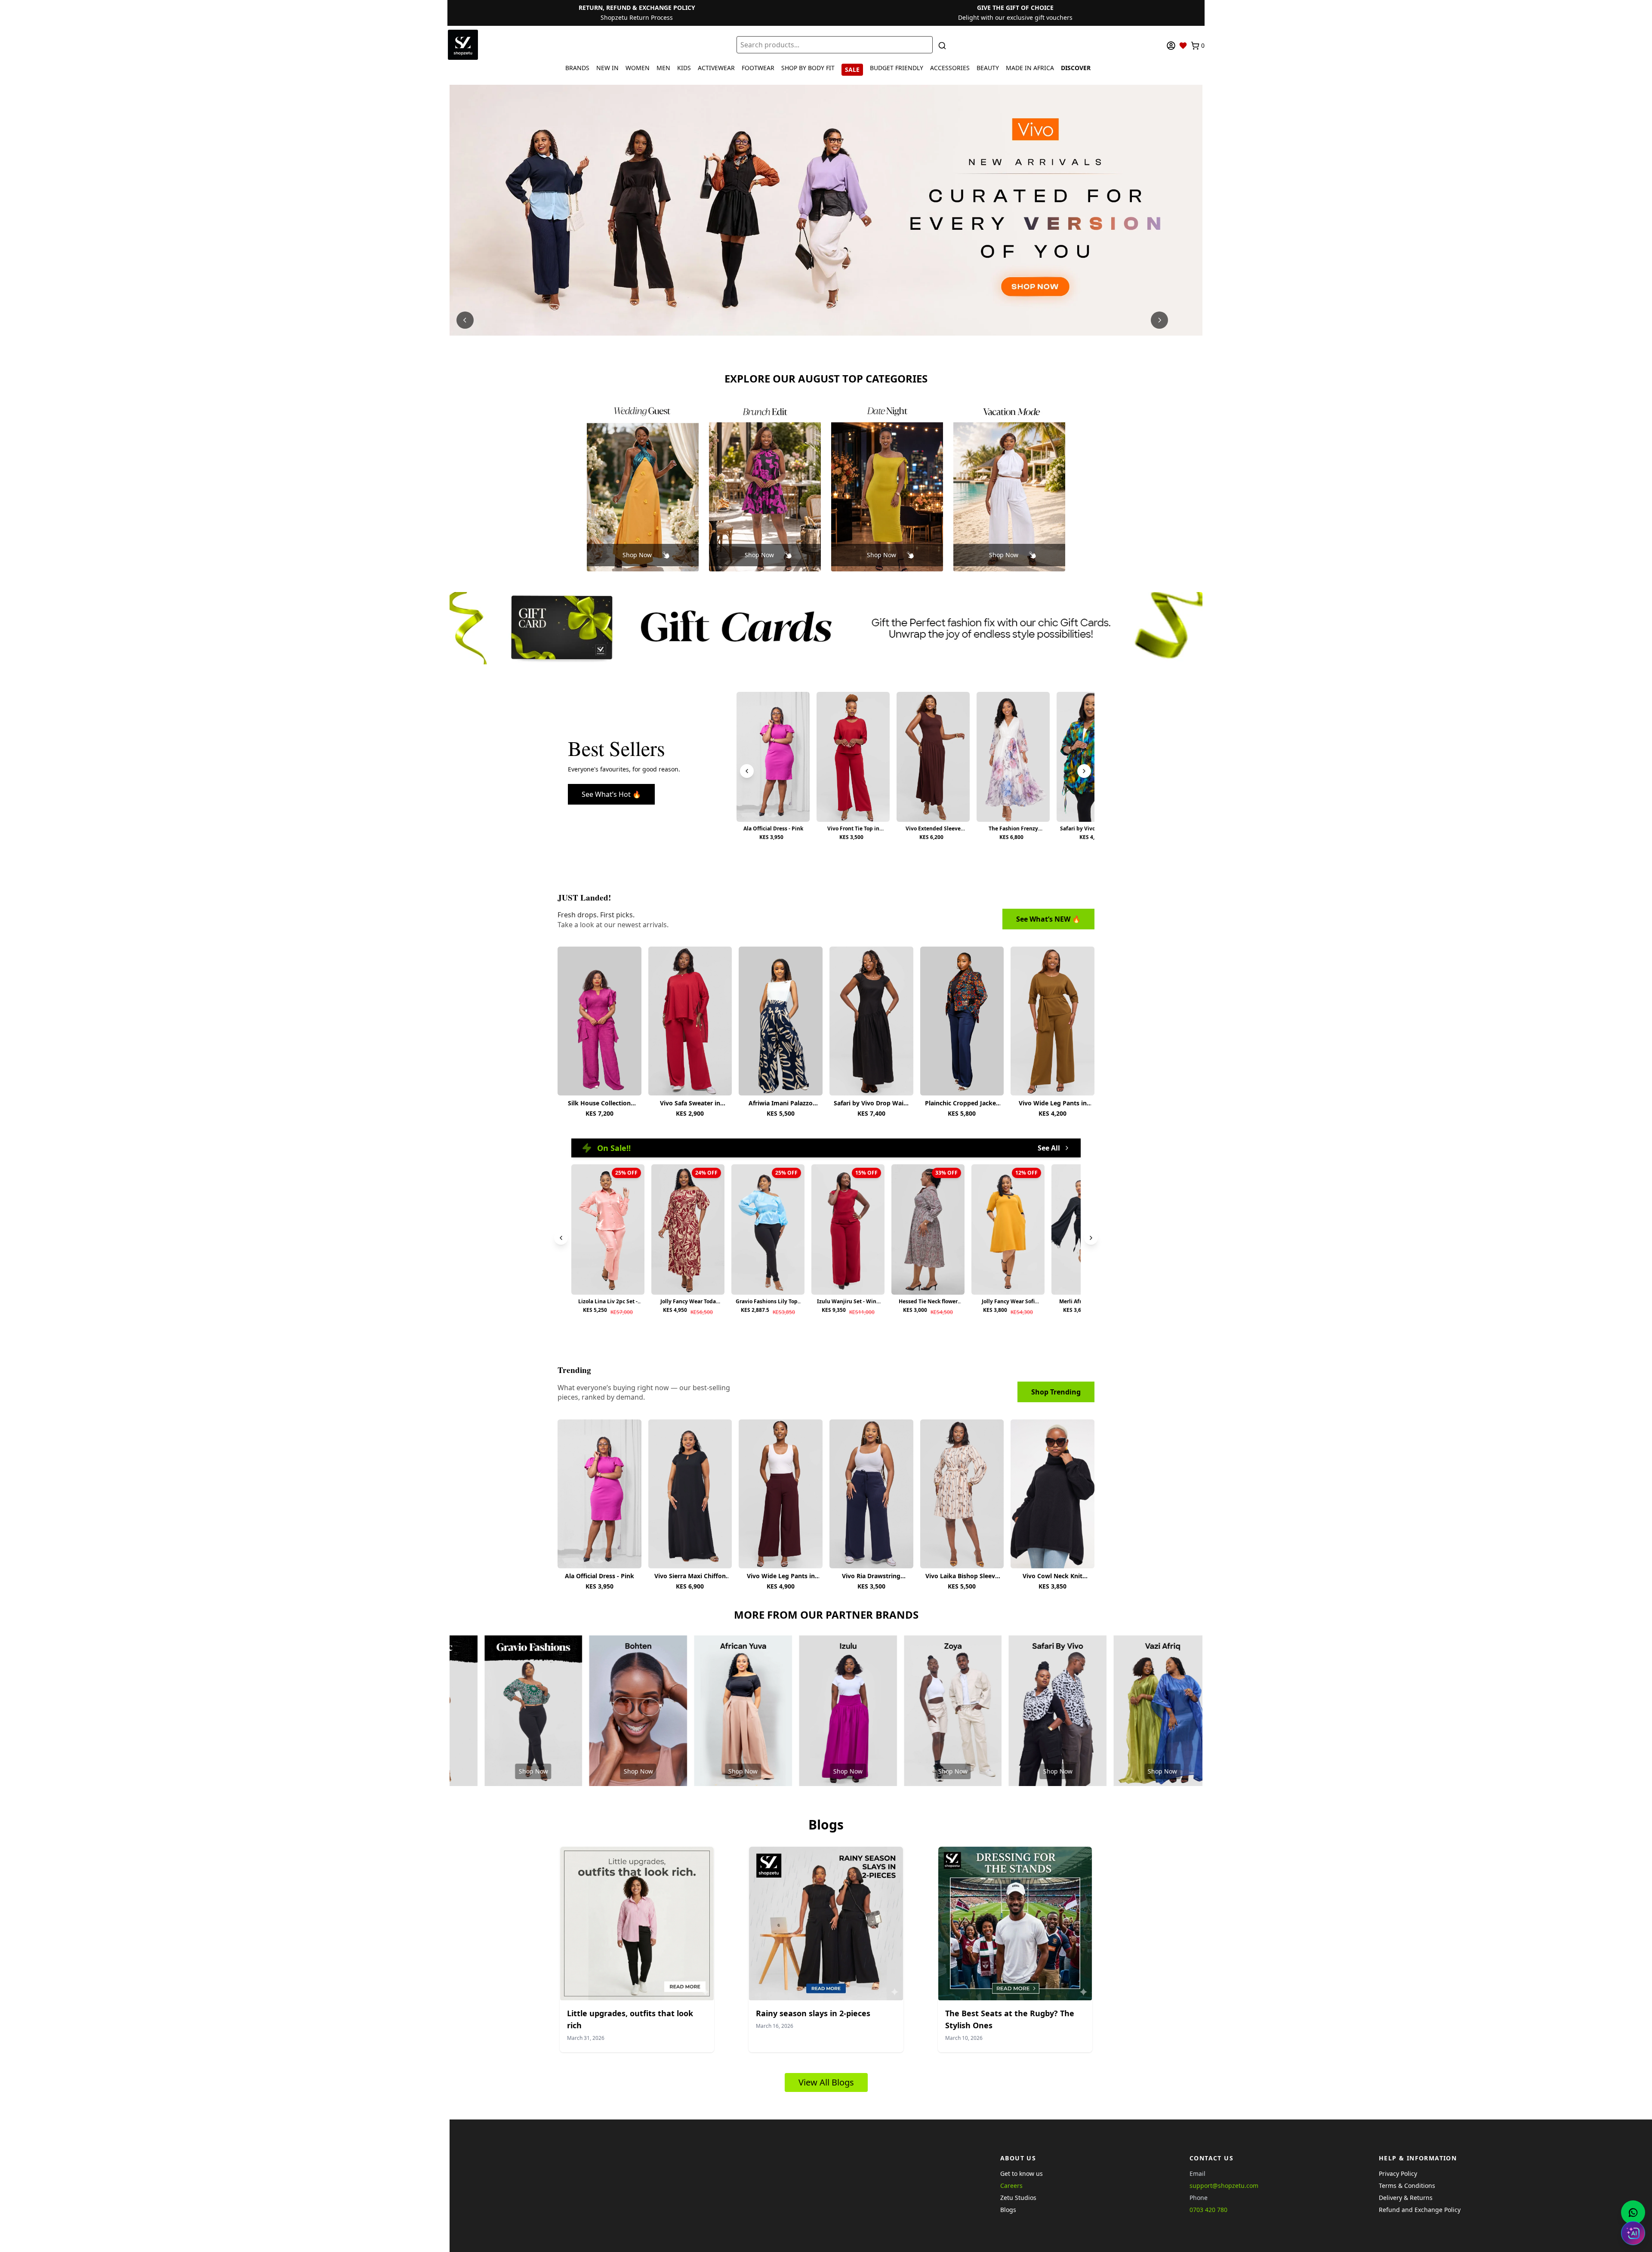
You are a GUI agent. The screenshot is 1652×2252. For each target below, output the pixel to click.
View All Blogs (826, 2082)
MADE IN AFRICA (1030, 68)
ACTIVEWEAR (716, 68)
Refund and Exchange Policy (1420, 2210)
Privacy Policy (1398, 2173)
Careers (1011, 2186)
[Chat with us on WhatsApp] (1633, 2212)
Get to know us (1022, 2173)
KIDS (684, 68)
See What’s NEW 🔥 (1048, 919)
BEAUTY (988, 68)
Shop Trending (1056, 1392)
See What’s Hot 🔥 (611, 794)
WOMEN (638, 68)
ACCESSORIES (950, 68)
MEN (663, 68)
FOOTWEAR (758, 68)
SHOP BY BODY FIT (808, 68)
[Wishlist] (1183, 46)
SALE (852, 69)
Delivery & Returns (1406, 2198)
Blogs (1008, 2210)
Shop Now (637, 555)
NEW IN (607, 68)
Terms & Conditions (1407, 2186)
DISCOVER (1076, 68)
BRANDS (577, 68)
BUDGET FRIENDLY (897, 68)
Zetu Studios (1018, 2198)
